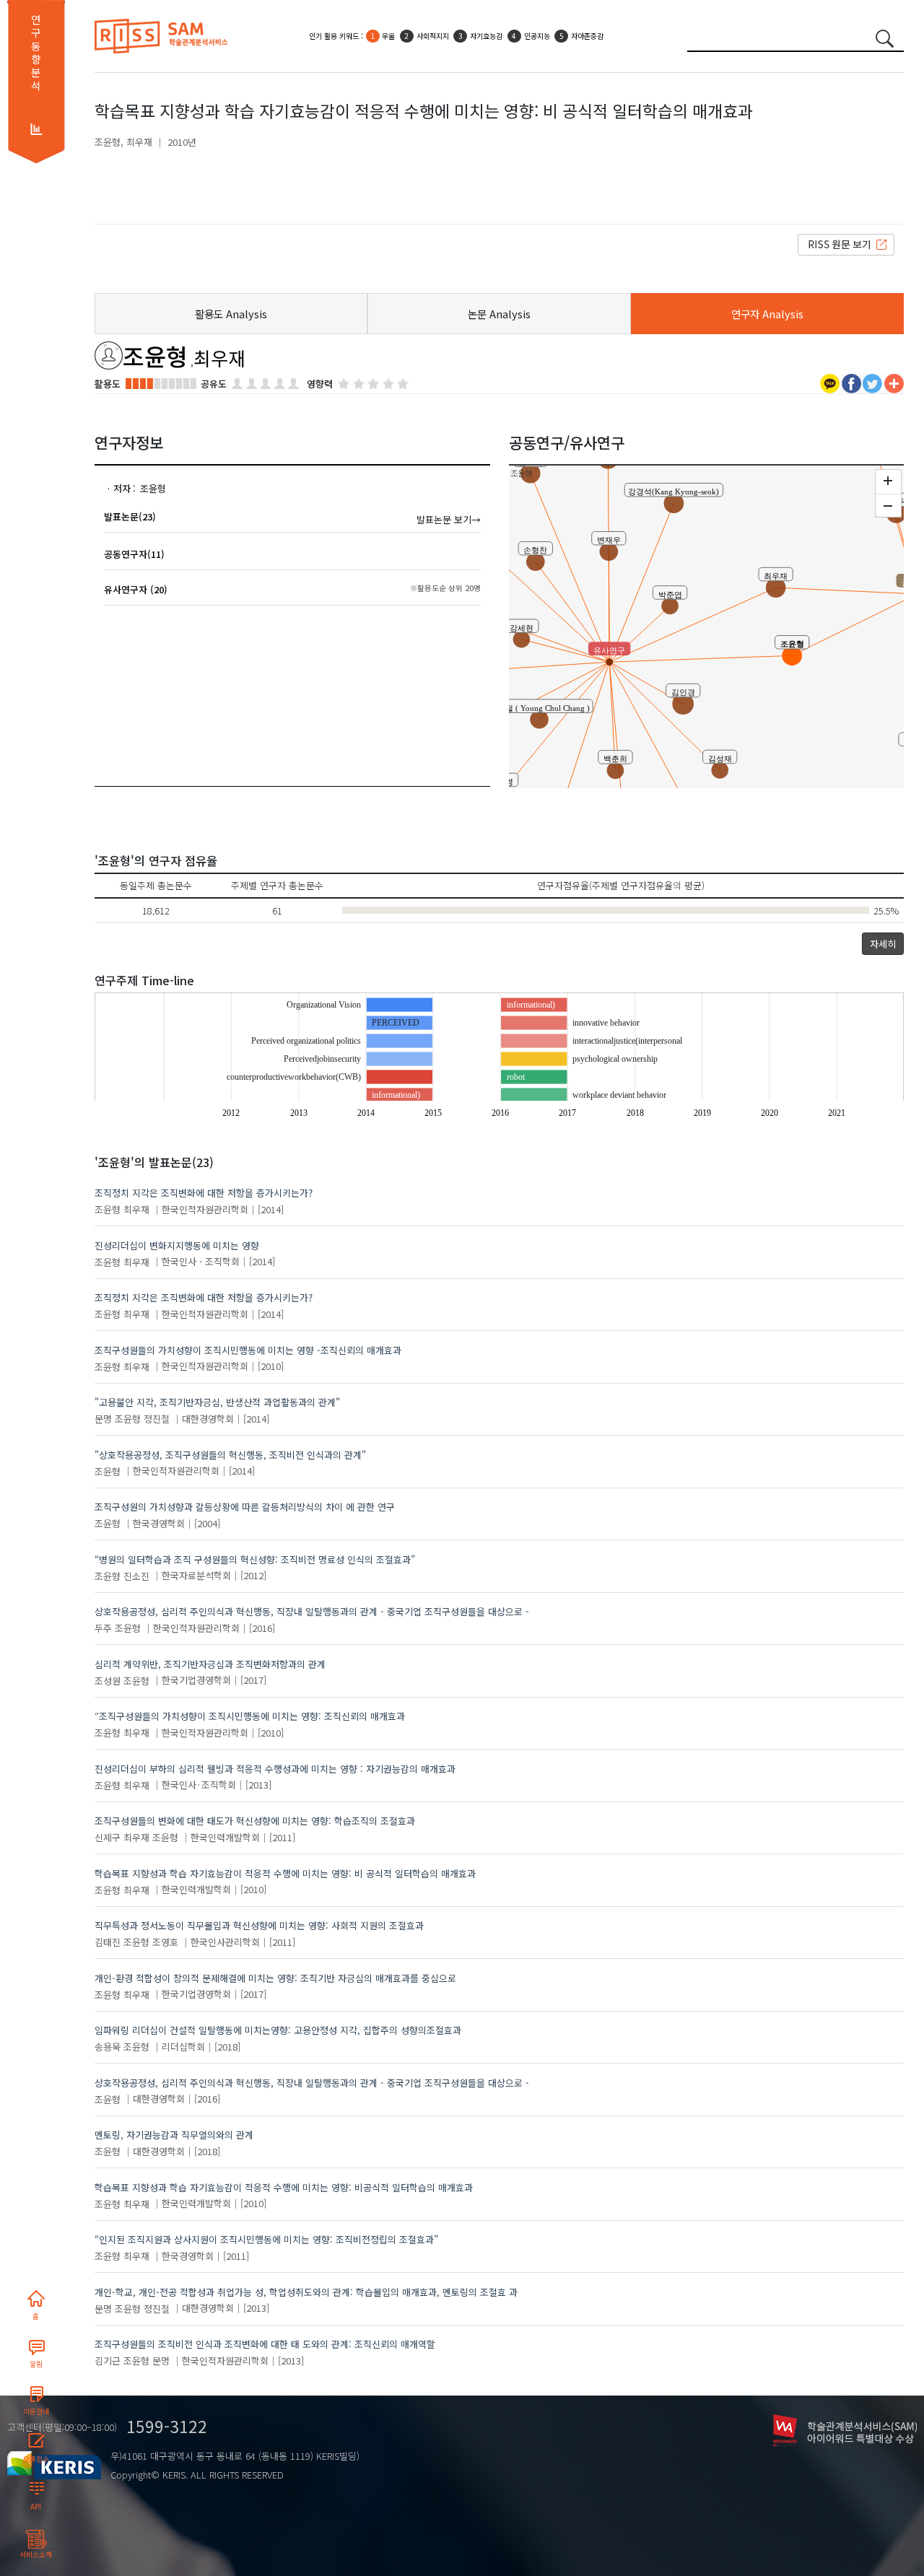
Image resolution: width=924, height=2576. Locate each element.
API (36, 2507)
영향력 (320, 384)
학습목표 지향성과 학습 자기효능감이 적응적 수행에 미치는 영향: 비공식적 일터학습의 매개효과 (284, 2187)
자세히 (883, 944)
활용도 (108, 384)
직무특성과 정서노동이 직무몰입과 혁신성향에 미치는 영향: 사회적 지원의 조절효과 (259, 1925)
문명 (103, 1419)
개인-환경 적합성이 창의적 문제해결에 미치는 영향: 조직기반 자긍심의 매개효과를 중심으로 (275, 1978)
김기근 (108, 2361)
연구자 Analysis (767, 314)
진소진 (136, 1575)
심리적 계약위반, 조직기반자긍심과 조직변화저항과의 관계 (210, 1664)
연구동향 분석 (36, 53)
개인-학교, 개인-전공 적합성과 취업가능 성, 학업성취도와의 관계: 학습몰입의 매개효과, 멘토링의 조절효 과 (306, 2292)
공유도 (214, 384)
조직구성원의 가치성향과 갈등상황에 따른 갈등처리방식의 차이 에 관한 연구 (245, 1507)
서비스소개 (36, 2554)
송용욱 (108, 2047)
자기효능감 (486, 36)
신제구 (108, 1837)
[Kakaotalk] (830, 382)
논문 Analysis (499, 314)
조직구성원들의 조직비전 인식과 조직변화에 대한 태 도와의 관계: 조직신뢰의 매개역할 (265, 2344)
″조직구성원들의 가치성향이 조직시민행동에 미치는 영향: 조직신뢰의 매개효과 (250, 1716)
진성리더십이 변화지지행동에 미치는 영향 (177, 1245)
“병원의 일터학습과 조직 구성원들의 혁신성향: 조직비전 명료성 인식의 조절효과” (255, 1559)
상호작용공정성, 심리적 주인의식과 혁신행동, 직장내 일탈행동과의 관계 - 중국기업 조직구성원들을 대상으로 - (312, 1611)
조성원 (108, 1680)
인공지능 (537, 36)
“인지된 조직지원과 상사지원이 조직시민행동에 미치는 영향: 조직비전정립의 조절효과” (266, 2239)
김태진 (108, 1942)
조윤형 (108, 142)
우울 (388, 36)
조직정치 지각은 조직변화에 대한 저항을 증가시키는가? (204, 1193)
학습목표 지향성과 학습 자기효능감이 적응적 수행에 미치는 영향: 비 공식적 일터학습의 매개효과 (285, 1873)
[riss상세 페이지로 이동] (846, 244)
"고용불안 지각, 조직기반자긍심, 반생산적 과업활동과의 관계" (217, 1402)
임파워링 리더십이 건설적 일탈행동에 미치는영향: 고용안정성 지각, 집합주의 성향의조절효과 (278, 2030)
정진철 (157, 1419)
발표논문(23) (130, 516)
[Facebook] (851, 382)
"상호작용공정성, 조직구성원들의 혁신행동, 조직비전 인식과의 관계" (230, 1455)
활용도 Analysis (231, 314)
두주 (103, 1628)
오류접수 (36, 2459)
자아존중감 (587, 36)
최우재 (139, 142)
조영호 (165, 1942)
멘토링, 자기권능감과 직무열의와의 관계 (174, 2135)
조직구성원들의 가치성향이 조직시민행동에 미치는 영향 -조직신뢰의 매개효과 (248, 1350)
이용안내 (36, 2411)
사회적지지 (433, 36)
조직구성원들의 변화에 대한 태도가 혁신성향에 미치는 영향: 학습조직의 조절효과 (255, 1821)
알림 (36, 2364)
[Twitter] (872, 382)
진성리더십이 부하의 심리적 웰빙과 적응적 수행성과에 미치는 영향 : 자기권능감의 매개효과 (275, 1769)
